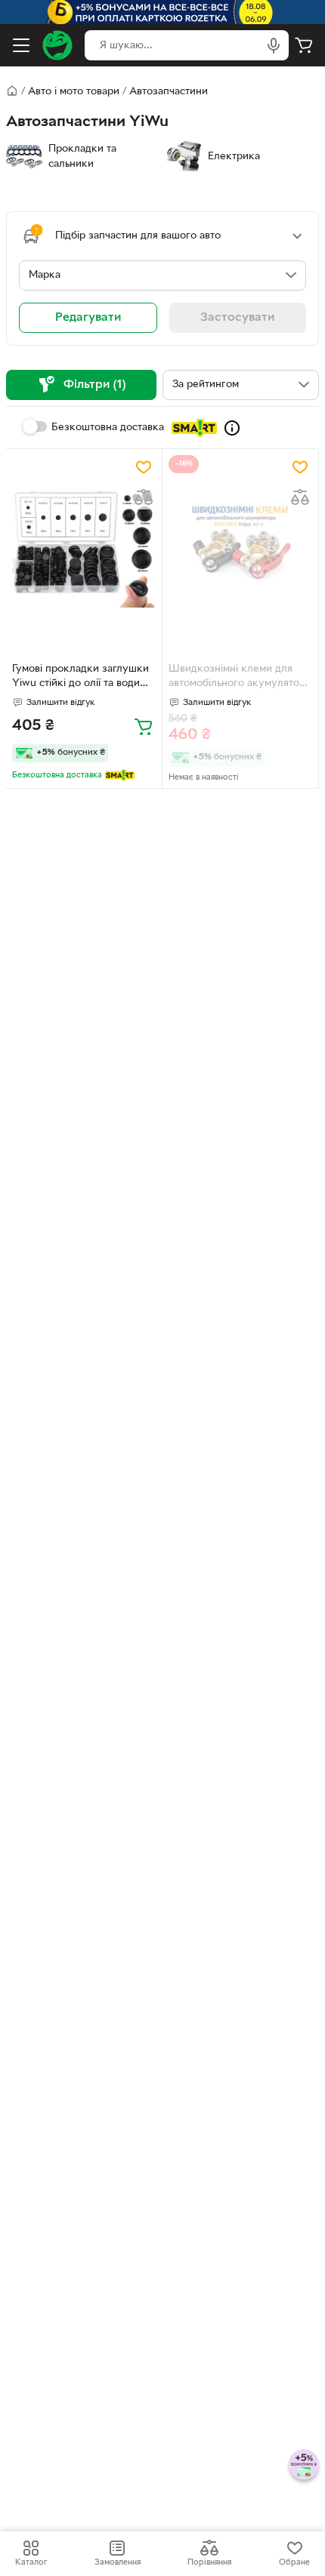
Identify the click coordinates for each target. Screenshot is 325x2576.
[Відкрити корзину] (304, 45)
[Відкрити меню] (21, 45)
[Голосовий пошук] (274, 45)
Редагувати (88, 318)
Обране (294, 2562)
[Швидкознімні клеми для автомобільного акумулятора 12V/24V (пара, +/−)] (240, 548)
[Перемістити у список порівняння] (144, 497)
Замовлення (118, 2562)
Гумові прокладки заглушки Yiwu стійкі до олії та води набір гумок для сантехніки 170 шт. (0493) (80, 678)
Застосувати (237, 318)
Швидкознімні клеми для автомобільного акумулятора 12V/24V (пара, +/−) (240, 678)
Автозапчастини (169, 92)
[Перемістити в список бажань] (144, 467)
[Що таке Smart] (232, 428)
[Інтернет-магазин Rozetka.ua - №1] (57, 45)
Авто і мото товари (74, 92)
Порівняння (209, 2562)
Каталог (31, 2562)
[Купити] (144, 726)
